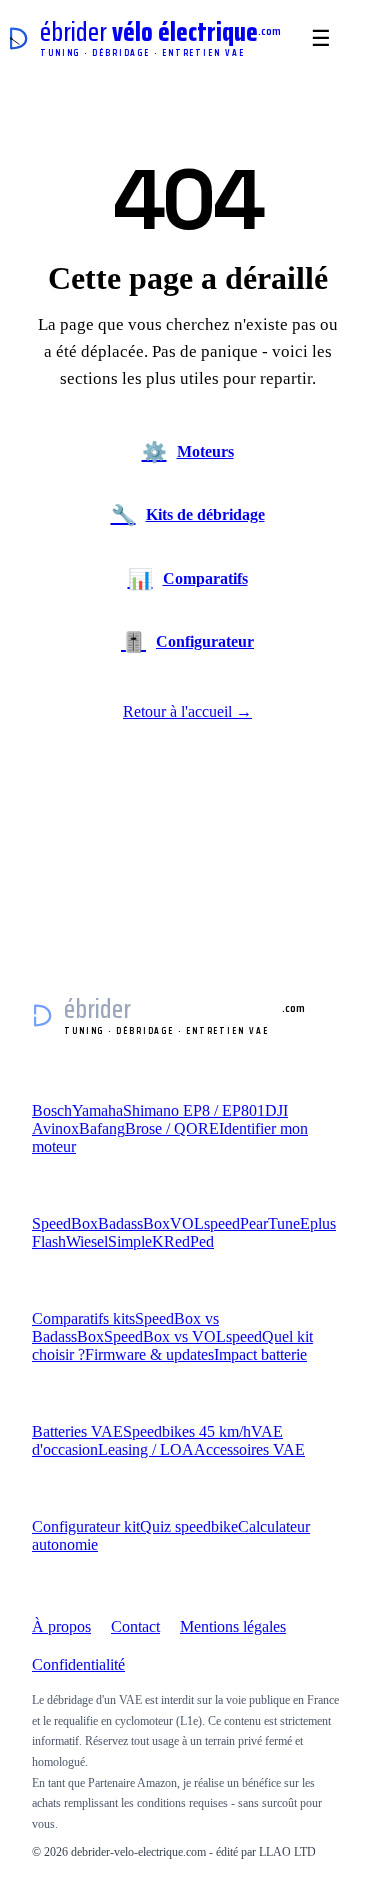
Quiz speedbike (189, 1526)
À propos (61, 1626)
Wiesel (87, 1241)
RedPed (189, 1241)
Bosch (52, 1110)
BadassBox (134, 1223)
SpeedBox (65, 1223)
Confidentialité (78, 1664)
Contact (135, 1626)
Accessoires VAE (249, 1449)
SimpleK (136, 1241)
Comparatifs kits (83, 1318)
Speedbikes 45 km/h (187, 1431)
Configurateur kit (86, 1526)
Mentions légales (233, 1626)
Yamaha (97, 1110)
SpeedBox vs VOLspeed (183, 1336)
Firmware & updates (149, 1354)
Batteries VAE (77, 1431)
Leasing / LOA (146, 1449)
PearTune (270, 1223)
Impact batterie (260, 1354)
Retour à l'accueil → (187, 711)
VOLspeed (205, 1223)
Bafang (102, 1128)
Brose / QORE (172, 1128)
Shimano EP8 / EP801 (194, 1110)
